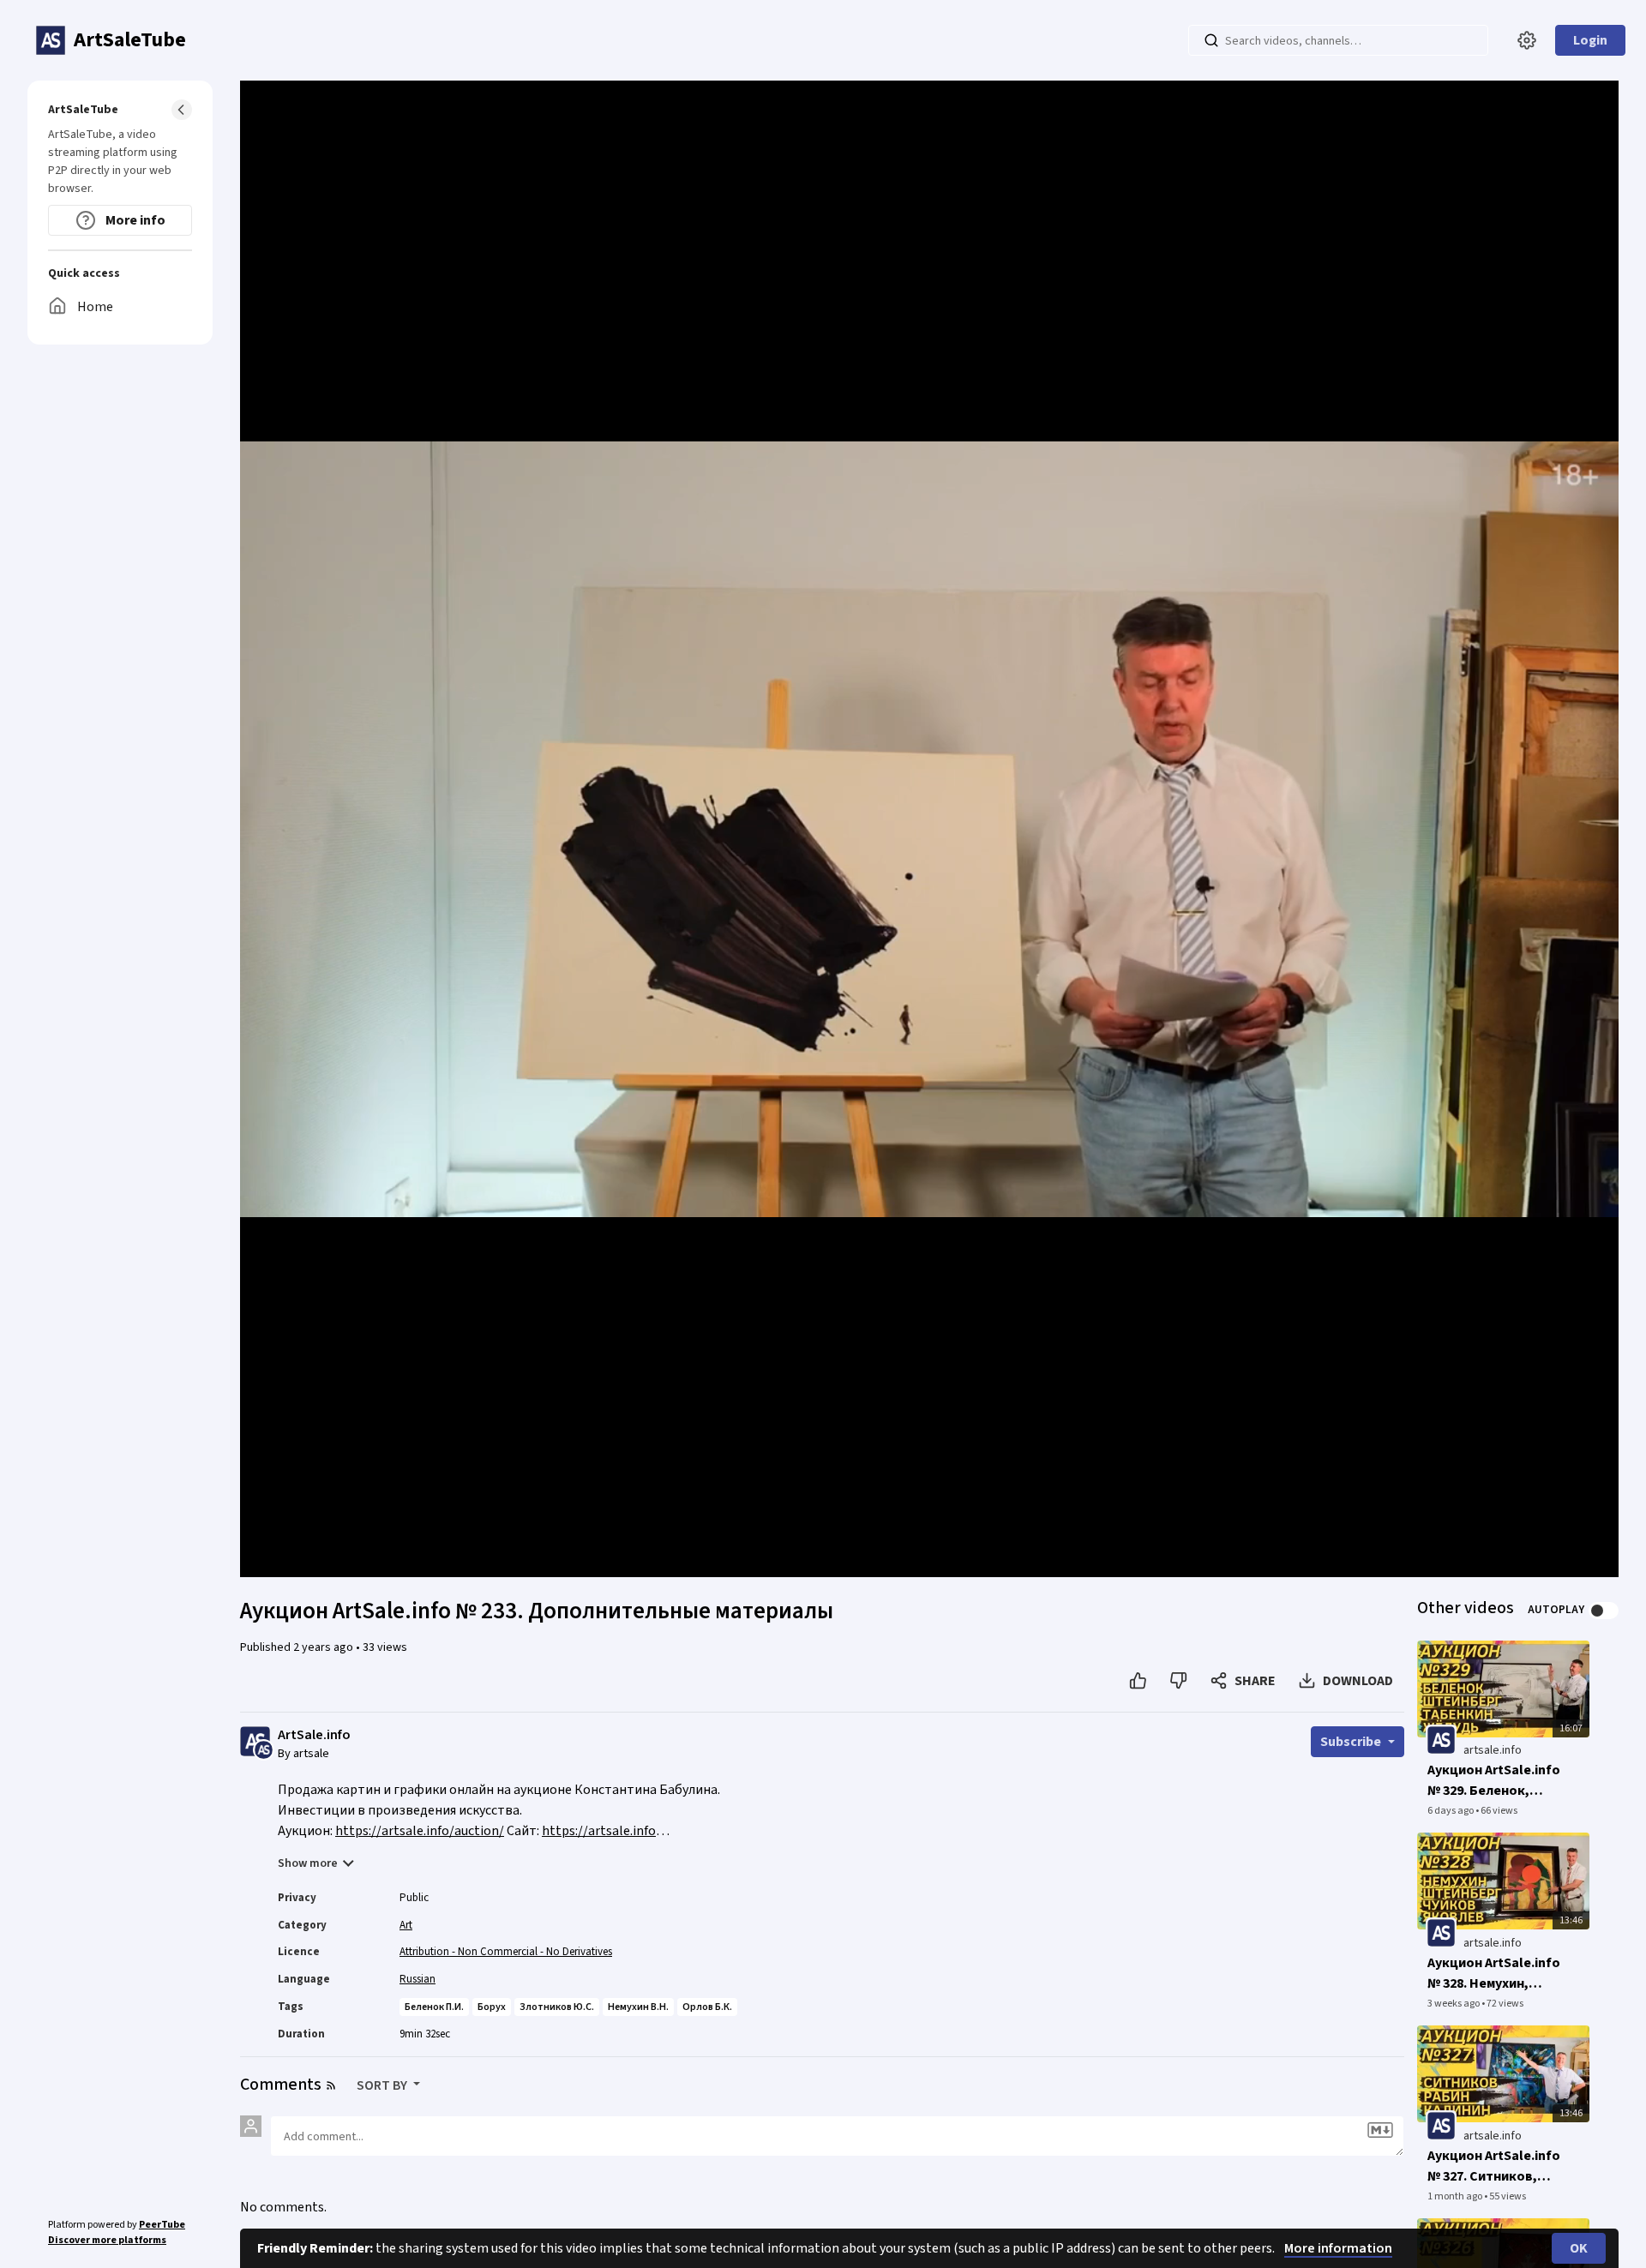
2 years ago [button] (324, 1647)
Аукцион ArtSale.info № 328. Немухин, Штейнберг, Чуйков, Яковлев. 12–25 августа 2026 (1494, 1974)
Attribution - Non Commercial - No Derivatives (506, 1952)
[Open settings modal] (1527, 40)
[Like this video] (1138, 1681)
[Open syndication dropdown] (331, 2085)
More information (1338, 2248)
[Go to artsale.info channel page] (264, 1749)
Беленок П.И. (434, 2007)
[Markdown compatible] (1380, 2130)
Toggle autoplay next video (1604, 1611)
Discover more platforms (107, 2240)
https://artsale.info (599, 1831)
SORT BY (383, 2085)
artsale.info (1493, 1750)
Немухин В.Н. (638, 2007)
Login (1590, 40)
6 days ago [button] (1451, 1811)
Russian (418, 1979)
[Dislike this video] (1178, 1681)
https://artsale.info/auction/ (420, 1831)
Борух (492, 2007)
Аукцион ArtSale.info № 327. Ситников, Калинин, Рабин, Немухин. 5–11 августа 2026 (1494, 2166)
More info (134, 220)
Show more (308, 1863)
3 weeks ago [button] (1454, 2004)
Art (406, 1925)
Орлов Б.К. (707, 2007)
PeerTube (162, 2225)
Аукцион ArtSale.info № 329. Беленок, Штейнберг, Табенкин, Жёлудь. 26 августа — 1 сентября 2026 (1494, 1781)
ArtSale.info (314, 1735)
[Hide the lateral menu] (182, 110)
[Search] (1211, 40)
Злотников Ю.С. (557, 2007)
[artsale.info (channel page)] (1441, 1740)
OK (1579, 2248)
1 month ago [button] (1456, 2196)
